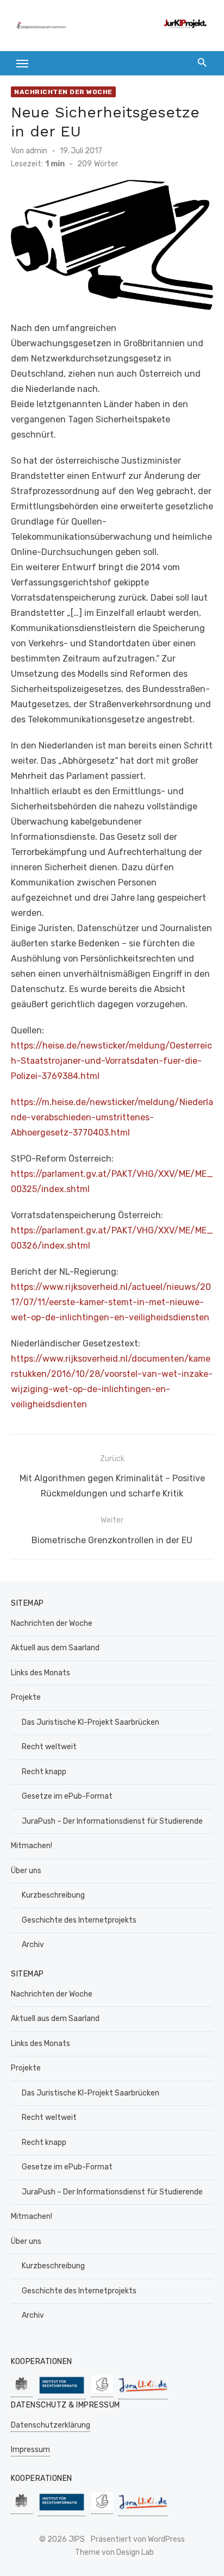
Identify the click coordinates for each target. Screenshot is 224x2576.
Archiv (33, 1945)
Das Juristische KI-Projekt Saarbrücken (91, 1722)
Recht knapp (44, 1772)
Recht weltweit (49, 1747)
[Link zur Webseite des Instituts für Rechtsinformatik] (62, 2394)
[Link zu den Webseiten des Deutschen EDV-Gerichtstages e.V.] (102, 2391)
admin (36, 151)
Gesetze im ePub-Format (67, 1796)
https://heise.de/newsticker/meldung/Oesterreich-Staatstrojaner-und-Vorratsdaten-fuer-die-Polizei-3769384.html (111, 1061)
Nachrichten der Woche (63, 92)
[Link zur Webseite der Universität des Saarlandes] (22, 2391)
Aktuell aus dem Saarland (55, 1648)
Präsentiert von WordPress (138, 2539)
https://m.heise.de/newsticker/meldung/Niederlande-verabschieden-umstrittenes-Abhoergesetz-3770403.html (112, 1117)
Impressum (30, 2450)
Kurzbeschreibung (53, 1895)
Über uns (26, 1871)
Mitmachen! (32, 1846)
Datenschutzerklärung (51, 2425)
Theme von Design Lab (114, 2552)
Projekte (26, 1697)
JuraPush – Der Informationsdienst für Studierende (112, 1821)
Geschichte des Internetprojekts (79, 1920)
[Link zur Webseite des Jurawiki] (143, 2394)
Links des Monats (41, 1673)
